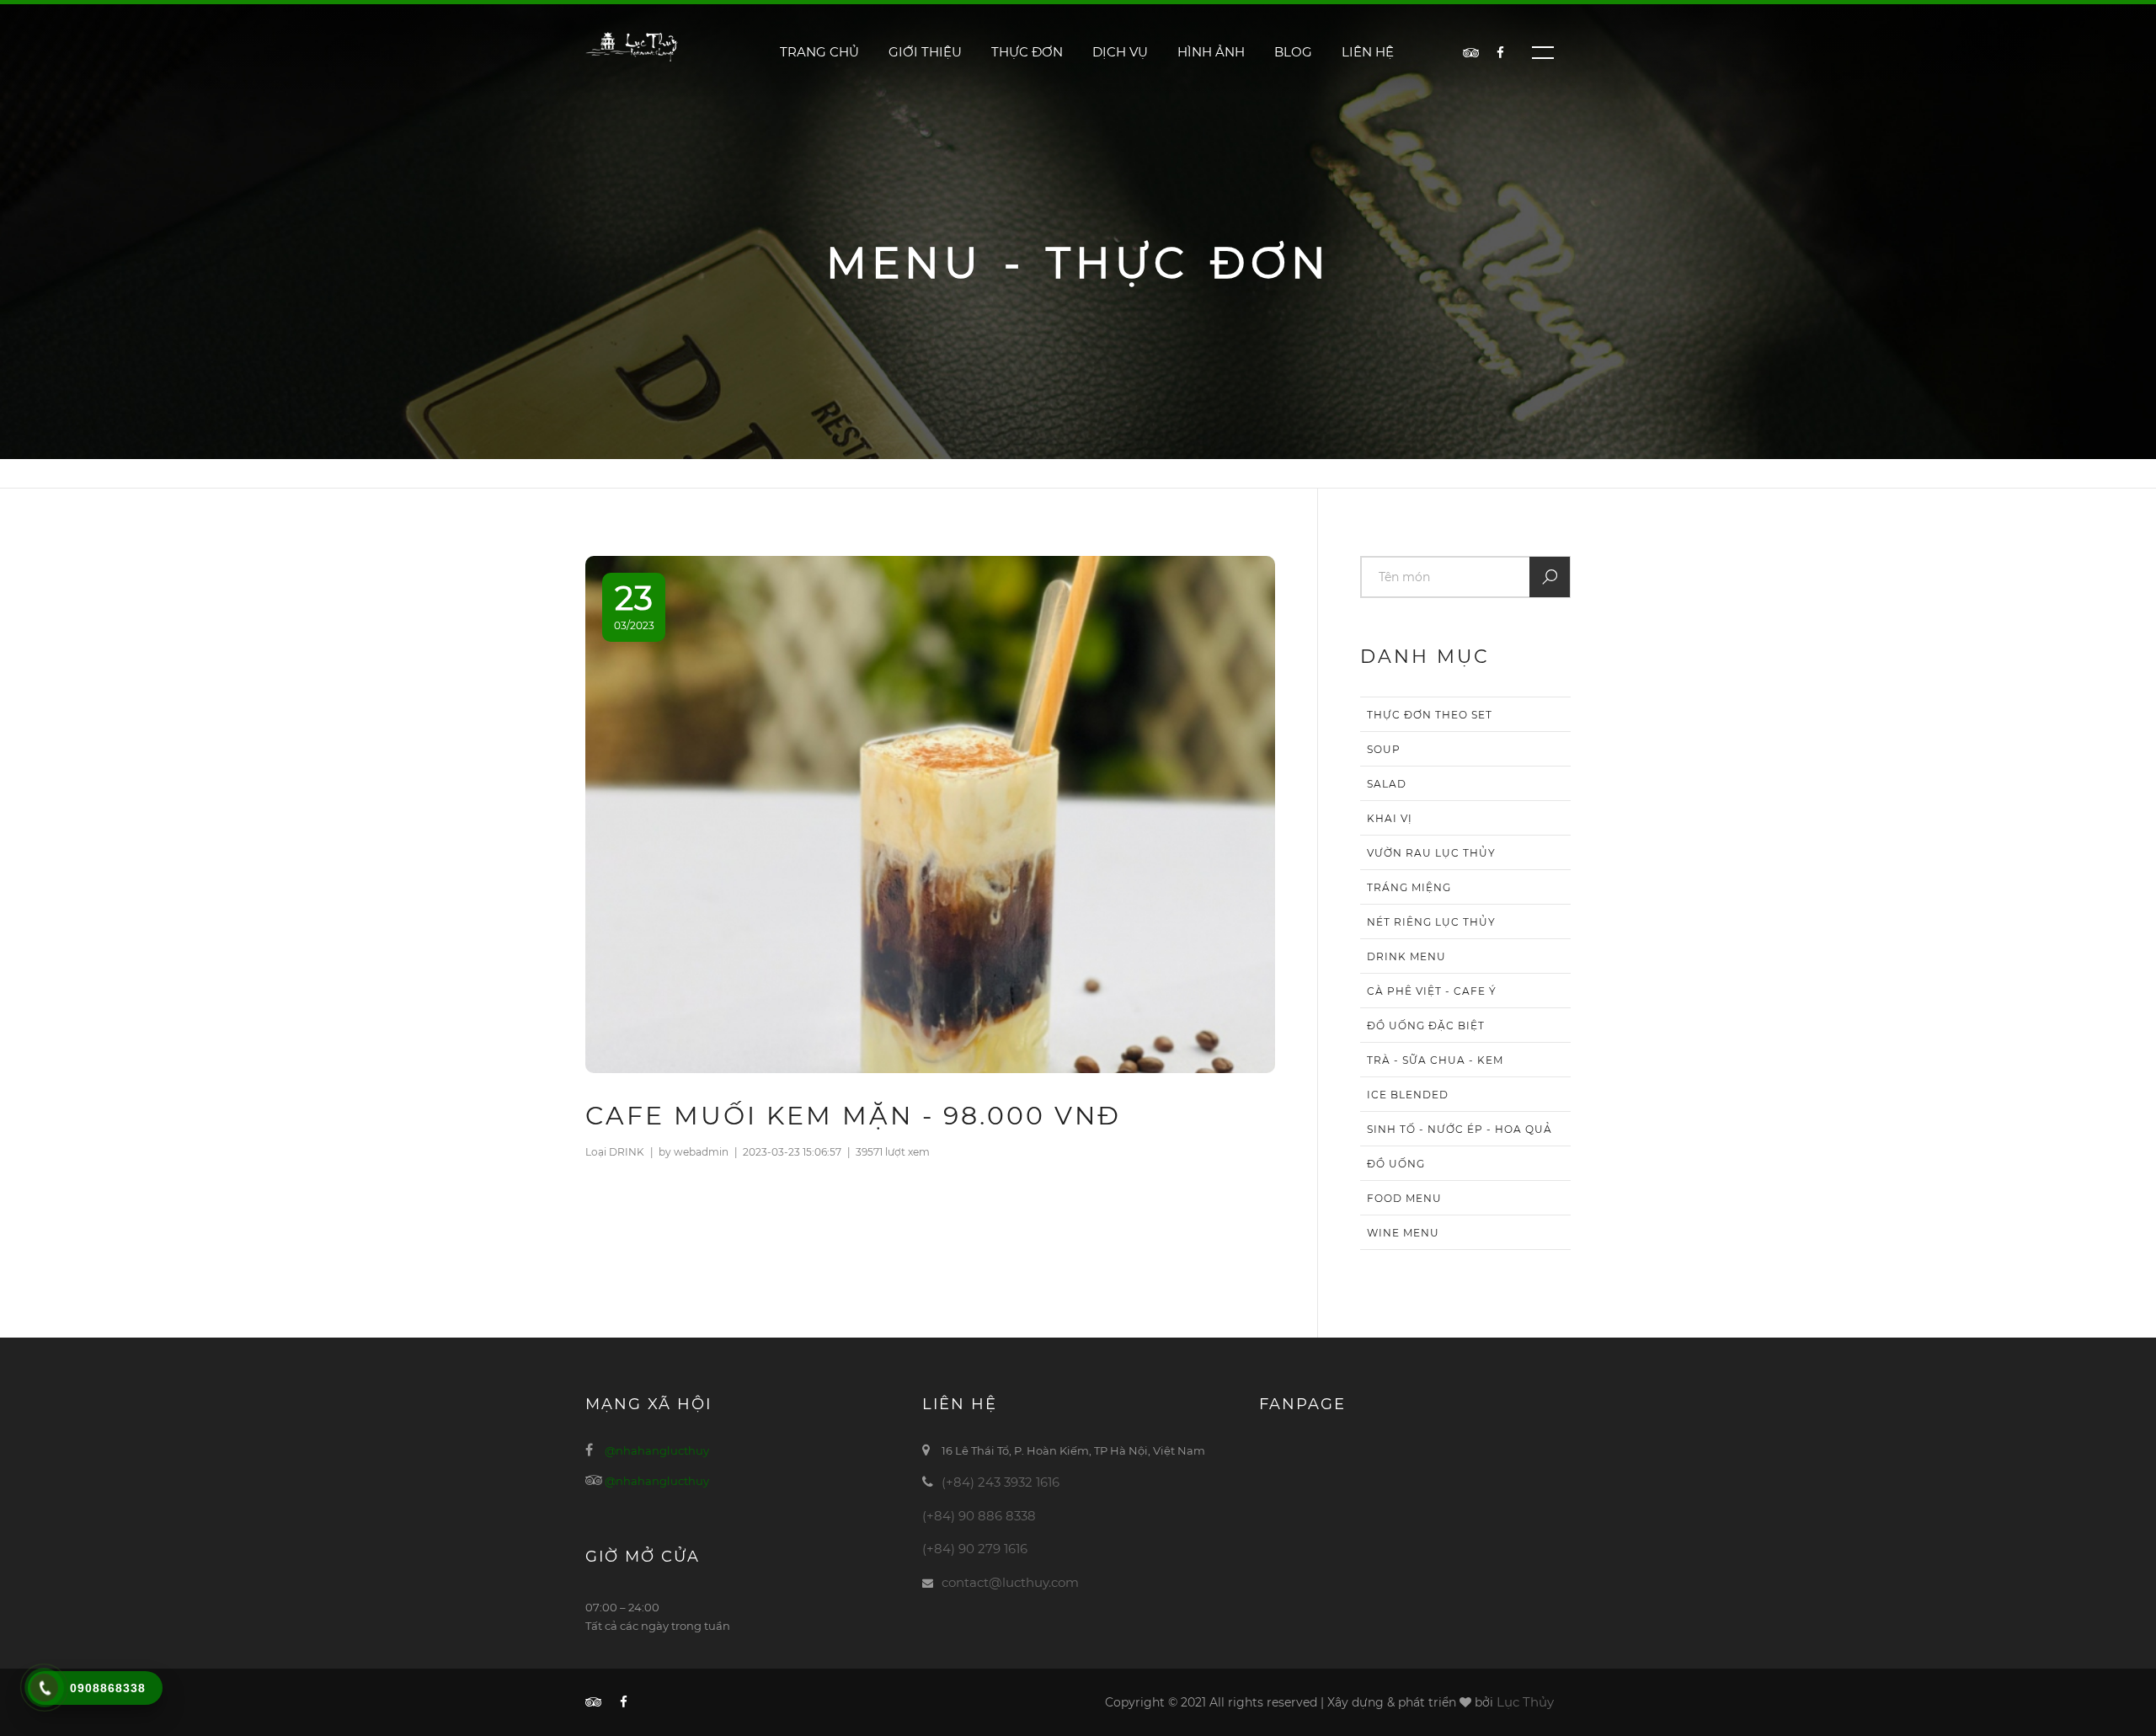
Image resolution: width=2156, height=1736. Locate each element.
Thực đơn (1027, 52)
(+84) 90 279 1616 (975, 1549)
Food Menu (1404, 1198)
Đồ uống (1396, 1164)
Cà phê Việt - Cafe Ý (1432, 991)
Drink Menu (1406, 956)
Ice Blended (1408, 1095)
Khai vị (1390, 818)
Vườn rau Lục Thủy (1431, 853)
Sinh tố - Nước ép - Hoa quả (1460, 1129)
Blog (1293, 52)
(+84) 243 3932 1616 (1001, 1482)
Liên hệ (1368, 52)
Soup (1384, 749)
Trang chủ (819, 52)
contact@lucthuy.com (1010, 1582)
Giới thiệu (925, 52)
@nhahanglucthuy (657, 1450)
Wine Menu (1403, 1233)
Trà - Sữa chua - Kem (1435, 1060)
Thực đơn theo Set (1430, 715)
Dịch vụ (1120, 52)
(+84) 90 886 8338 (979, 1516)
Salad (1387, 784)
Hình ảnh (1211, 52)
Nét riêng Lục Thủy (1431, 922)
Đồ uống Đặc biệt (1426, 1026)
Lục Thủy (1525, 1702)
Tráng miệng (1409, 887)
